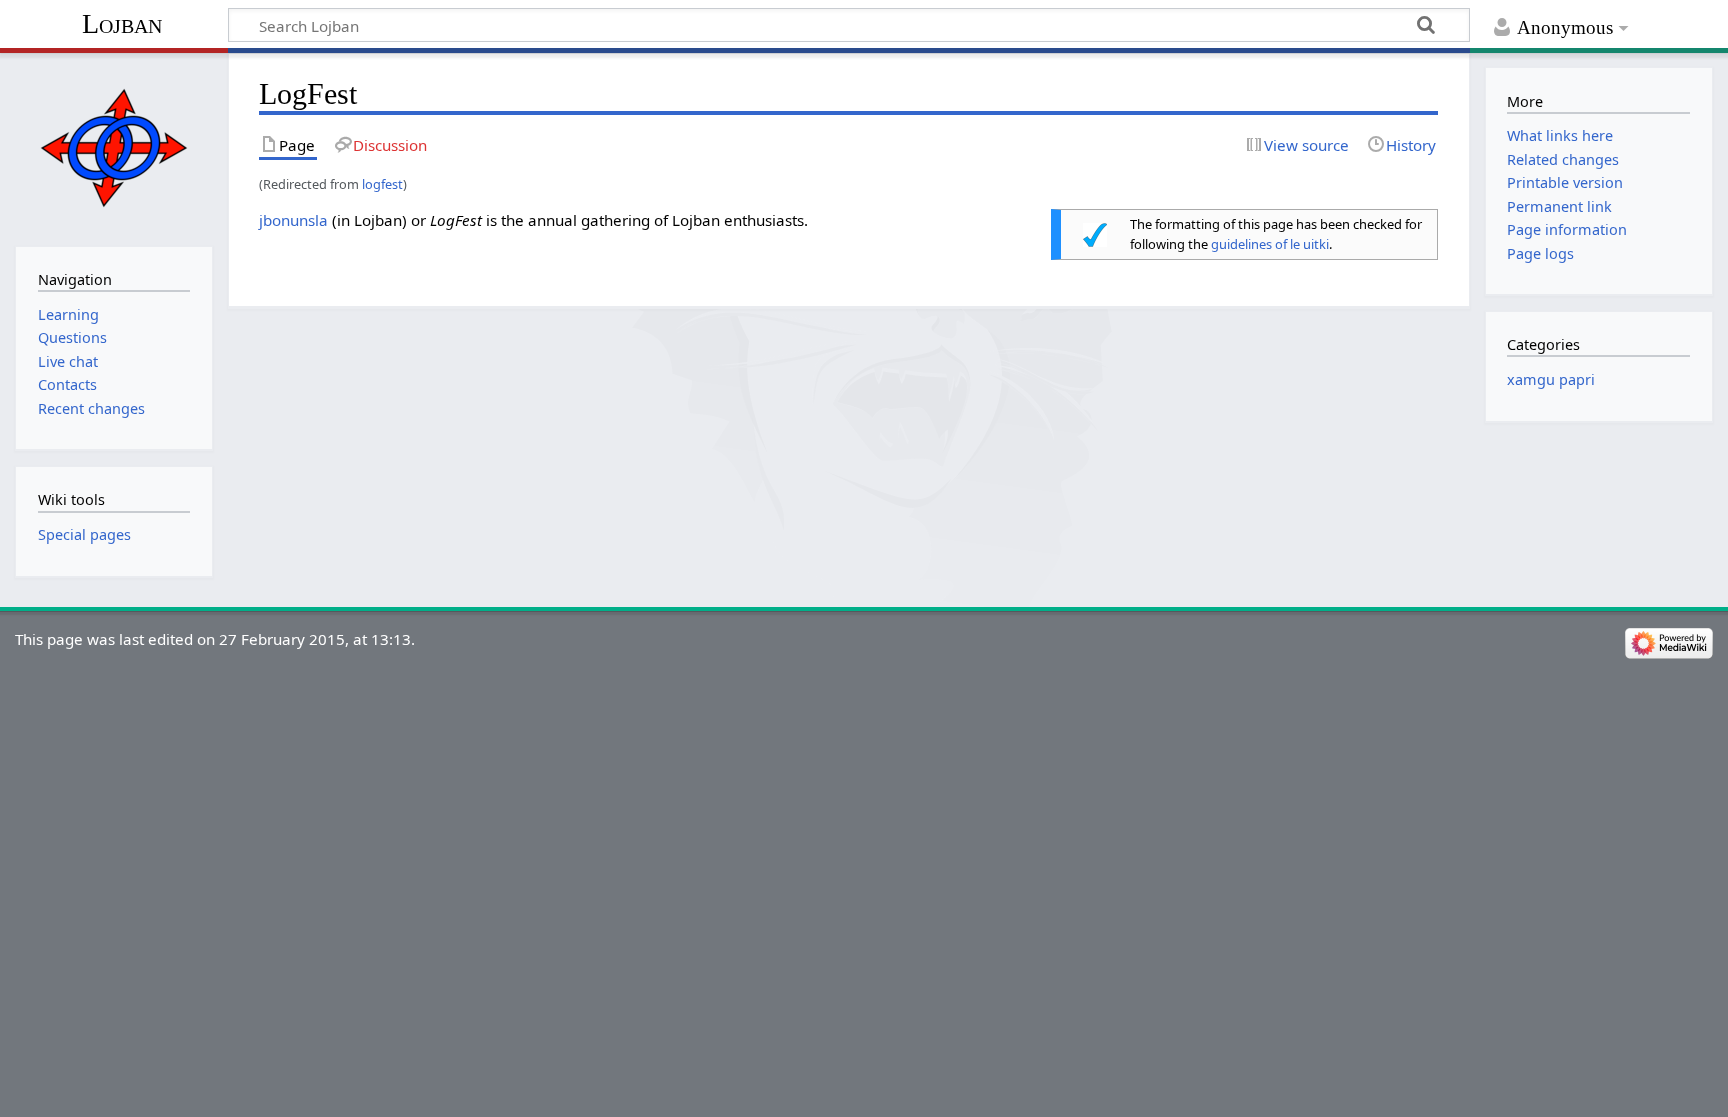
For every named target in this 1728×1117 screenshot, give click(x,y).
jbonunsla (293, 220)
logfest (382, 184)
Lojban (122, 23)
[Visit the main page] (113, 147)
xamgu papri (1551, 379)
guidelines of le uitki (1270, 244)
